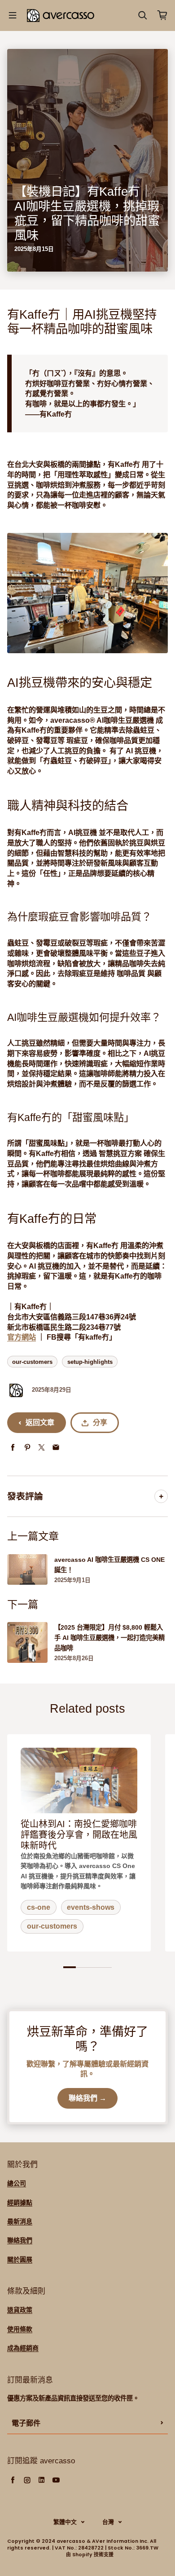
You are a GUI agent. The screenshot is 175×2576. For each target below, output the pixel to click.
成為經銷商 (23, 2348)
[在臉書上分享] (13, 1448)
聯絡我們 (20, 2240)
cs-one (39, 1907)
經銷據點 (20, 2202)
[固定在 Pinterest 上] (27, 1448)
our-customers (32, 1362)
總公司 (17, 2183)
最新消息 (20, 2221)
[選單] (13, 15)
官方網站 (22, 1337)
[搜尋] (143, 15)
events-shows (91, 1907)
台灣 (108, 2522)
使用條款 (20, 2329)
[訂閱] (162, 2423)
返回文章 (40, 1422)
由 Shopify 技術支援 (90, 2555)
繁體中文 (65, 2522)
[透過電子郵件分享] (56, 1448)
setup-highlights (90, 1362)
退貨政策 (20, 2310)
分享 (100, 1422)
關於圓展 (20, 2259)
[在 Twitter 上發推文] (42, 1448)
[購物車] (162, 15)
